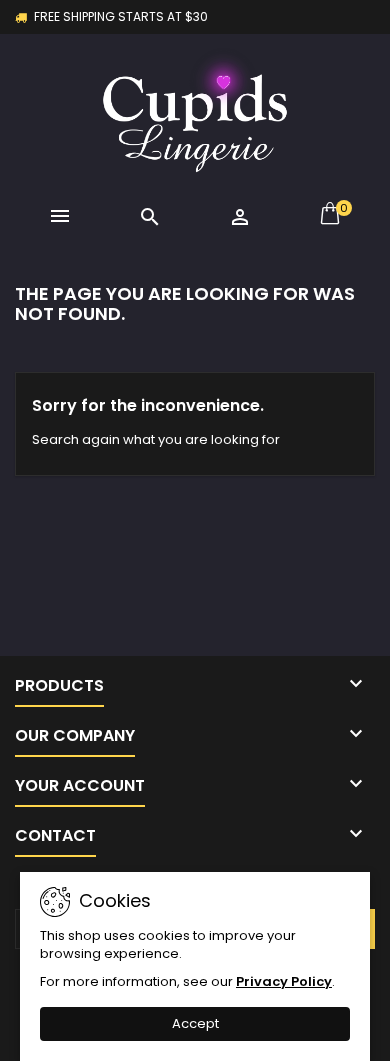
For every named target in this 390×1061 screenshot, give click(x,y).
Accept (195, 1023)
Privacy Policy (284, 981)
